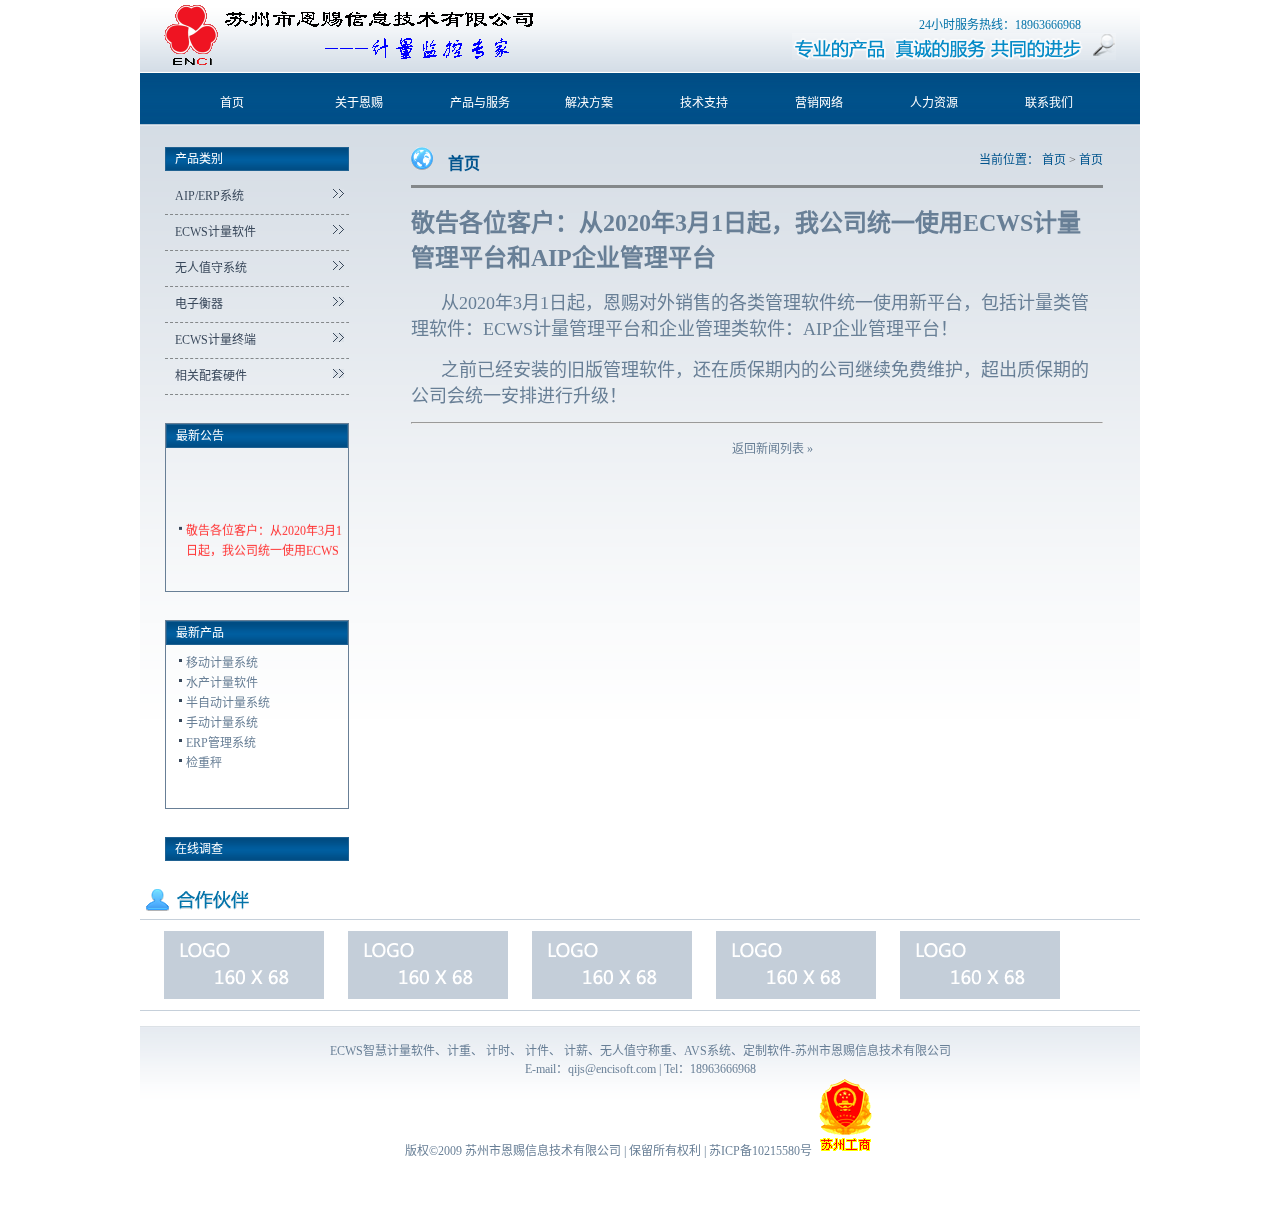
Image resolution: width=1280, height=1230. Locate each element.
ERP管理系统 (221, 743)
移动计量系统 (222, 663)
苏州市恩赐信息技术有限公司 (543, 1151)
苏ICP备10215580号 (760, 1151)
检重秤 (204, 763)
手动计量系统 (222, 723)
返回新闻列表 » (772, 449)
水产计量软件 (222, 683)
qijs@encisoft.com (612, 1069)
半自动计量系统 (228, 703)
